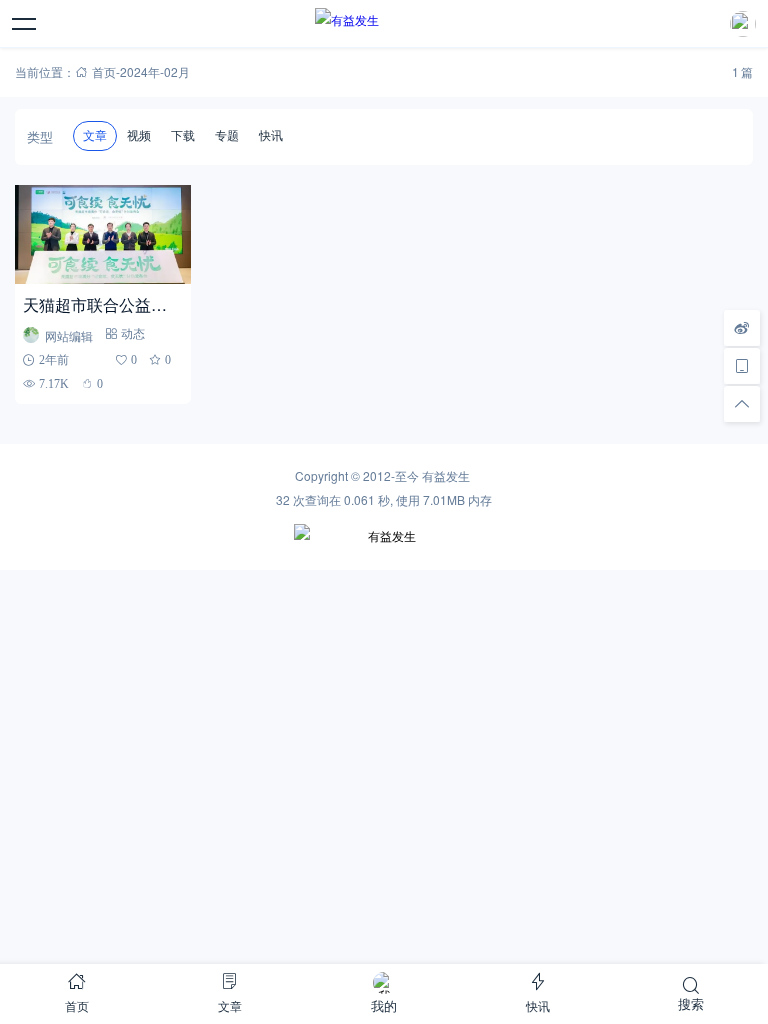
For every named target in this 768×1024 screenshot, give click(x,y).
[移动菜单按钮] (25, 24)
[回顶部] (742, 404)
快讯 (271, 136)
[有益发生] (383, 24)
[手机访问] (742, 366)
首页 (104, 71)
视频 (139, 136)
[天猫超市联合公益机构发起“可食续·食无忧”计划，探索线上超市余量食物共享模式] (102, 234)
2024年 (140, 71)
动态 (133, 333)
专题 (227, 136)
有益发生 (446, 475)
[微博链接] (742, 328)
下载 (183, 136)
